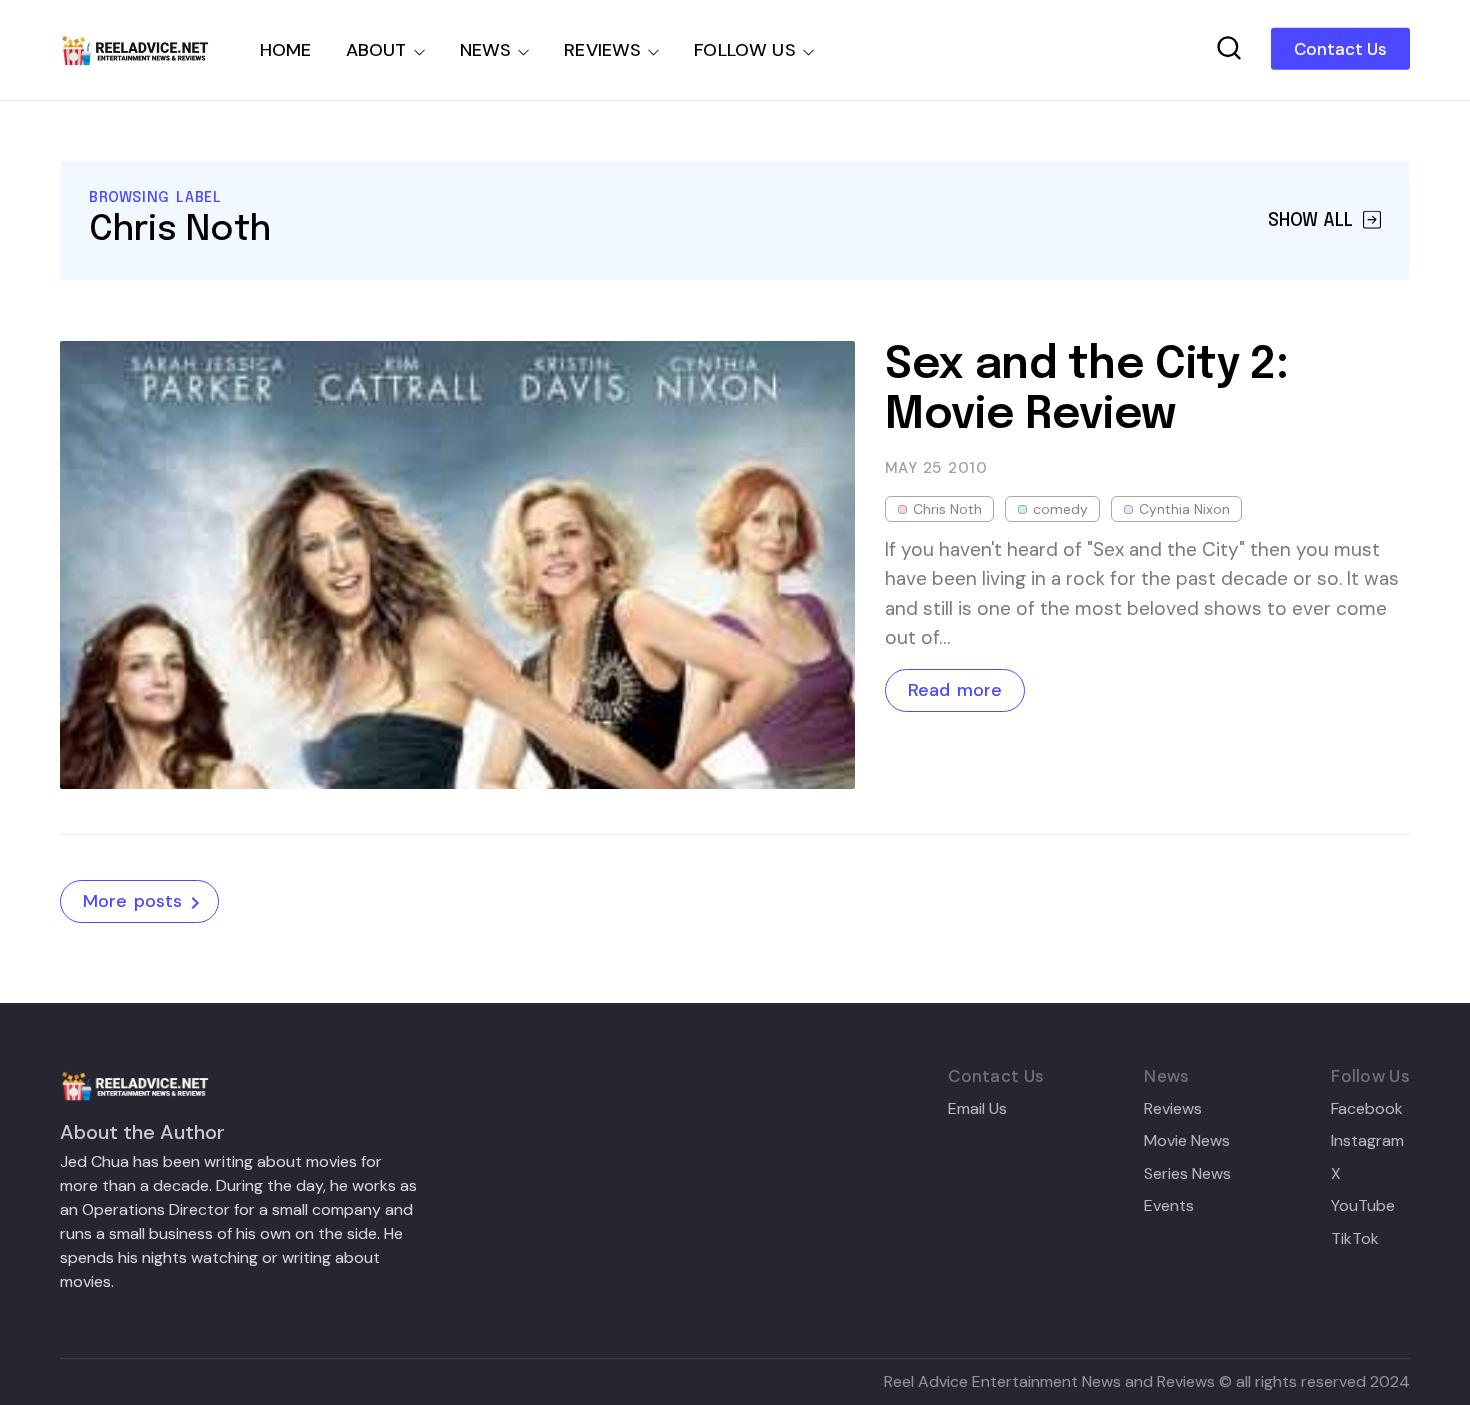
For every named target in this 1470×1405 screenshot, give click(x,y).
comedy (1060, 509)
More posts (132, 901)
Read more (955, 690)
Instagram (1367, 1141)
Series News (1187, 1174)
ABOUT (376, 50)
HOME (286, 50)
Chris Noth (947, 509)
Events (1169, 1206)
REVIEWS (602, 50)
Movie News (1187, 1141)
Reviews (1173, 1109)
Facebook (1367, 1109)
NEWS (486, 50)
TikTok (1355, 1239)
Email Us (977, 1109)
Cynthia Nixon (1184, 509)
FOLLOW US (745, 50)
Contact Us (1340, 49)
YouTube (1363, 1206)
